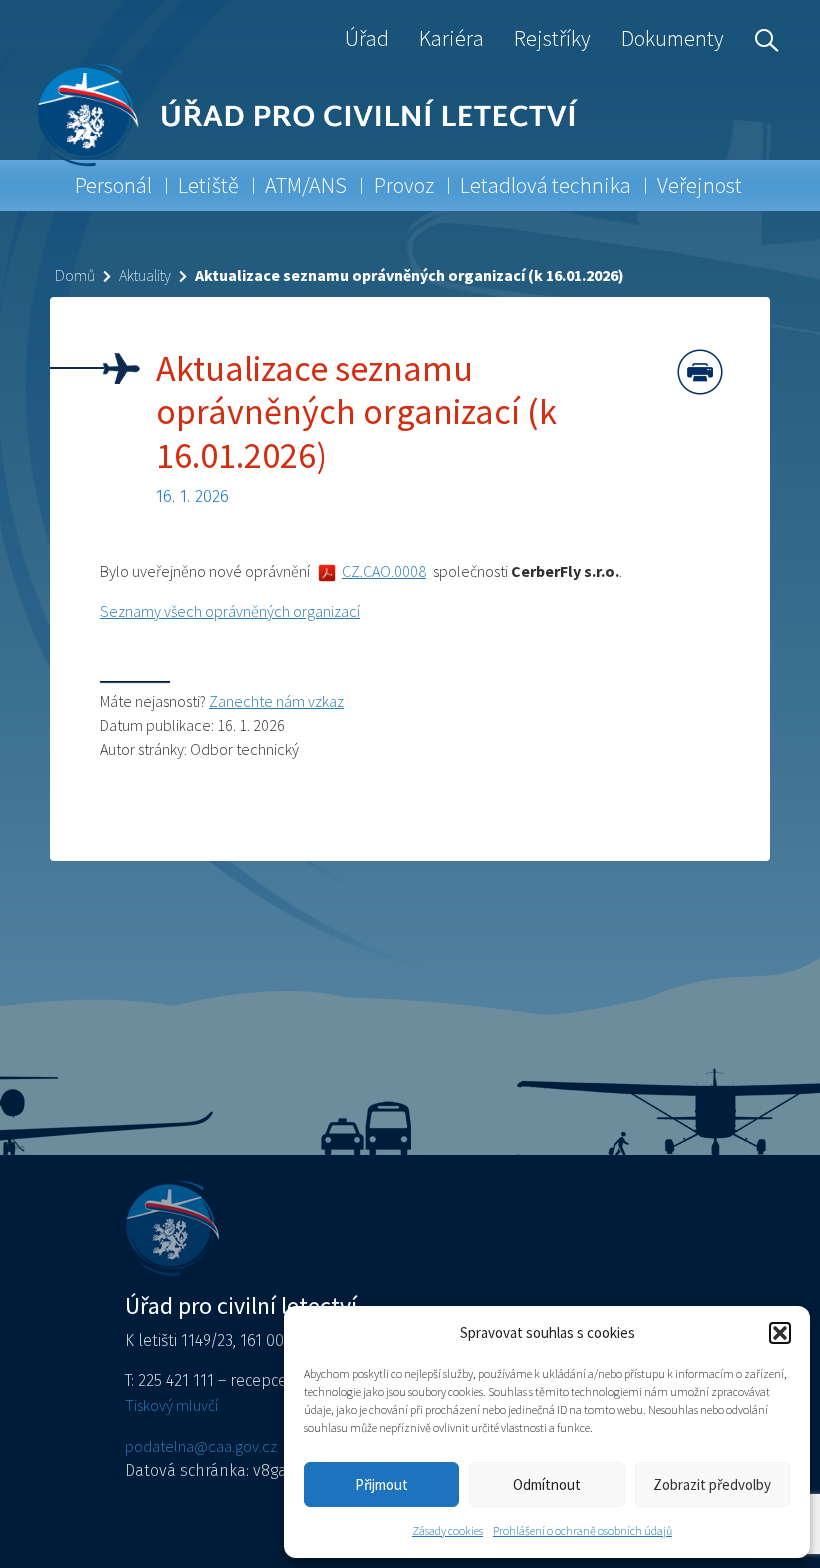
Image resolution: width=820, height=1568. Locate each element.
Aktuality (145, 275)
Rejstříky (552, 38)
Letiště (208, 185)
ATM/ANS (306, 185)
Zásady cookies (447, 1530)
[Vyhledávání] (762, 38)
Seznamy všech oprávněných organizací (230, 611)
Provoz (404, 185)
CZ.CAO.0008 (384, 571)
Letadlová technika (545, 185)
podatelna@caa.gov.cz (201, 1446)
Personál (113, 185)
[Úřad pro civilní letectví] (87, 114)
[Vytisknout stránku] (700, 372)
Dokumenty (672, 38)
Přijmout (381, 1484)
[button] (780, 1333)
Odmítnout (547, 1484)
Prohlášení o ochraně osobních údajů (582, 1530)
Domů (75, 275)
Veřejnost (699, 185)
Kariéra (451, 38)
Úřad (367, 38)
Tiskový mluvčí (171, 1405)
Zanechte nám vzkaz (276, 701)
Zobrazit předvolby (712, 1484)
